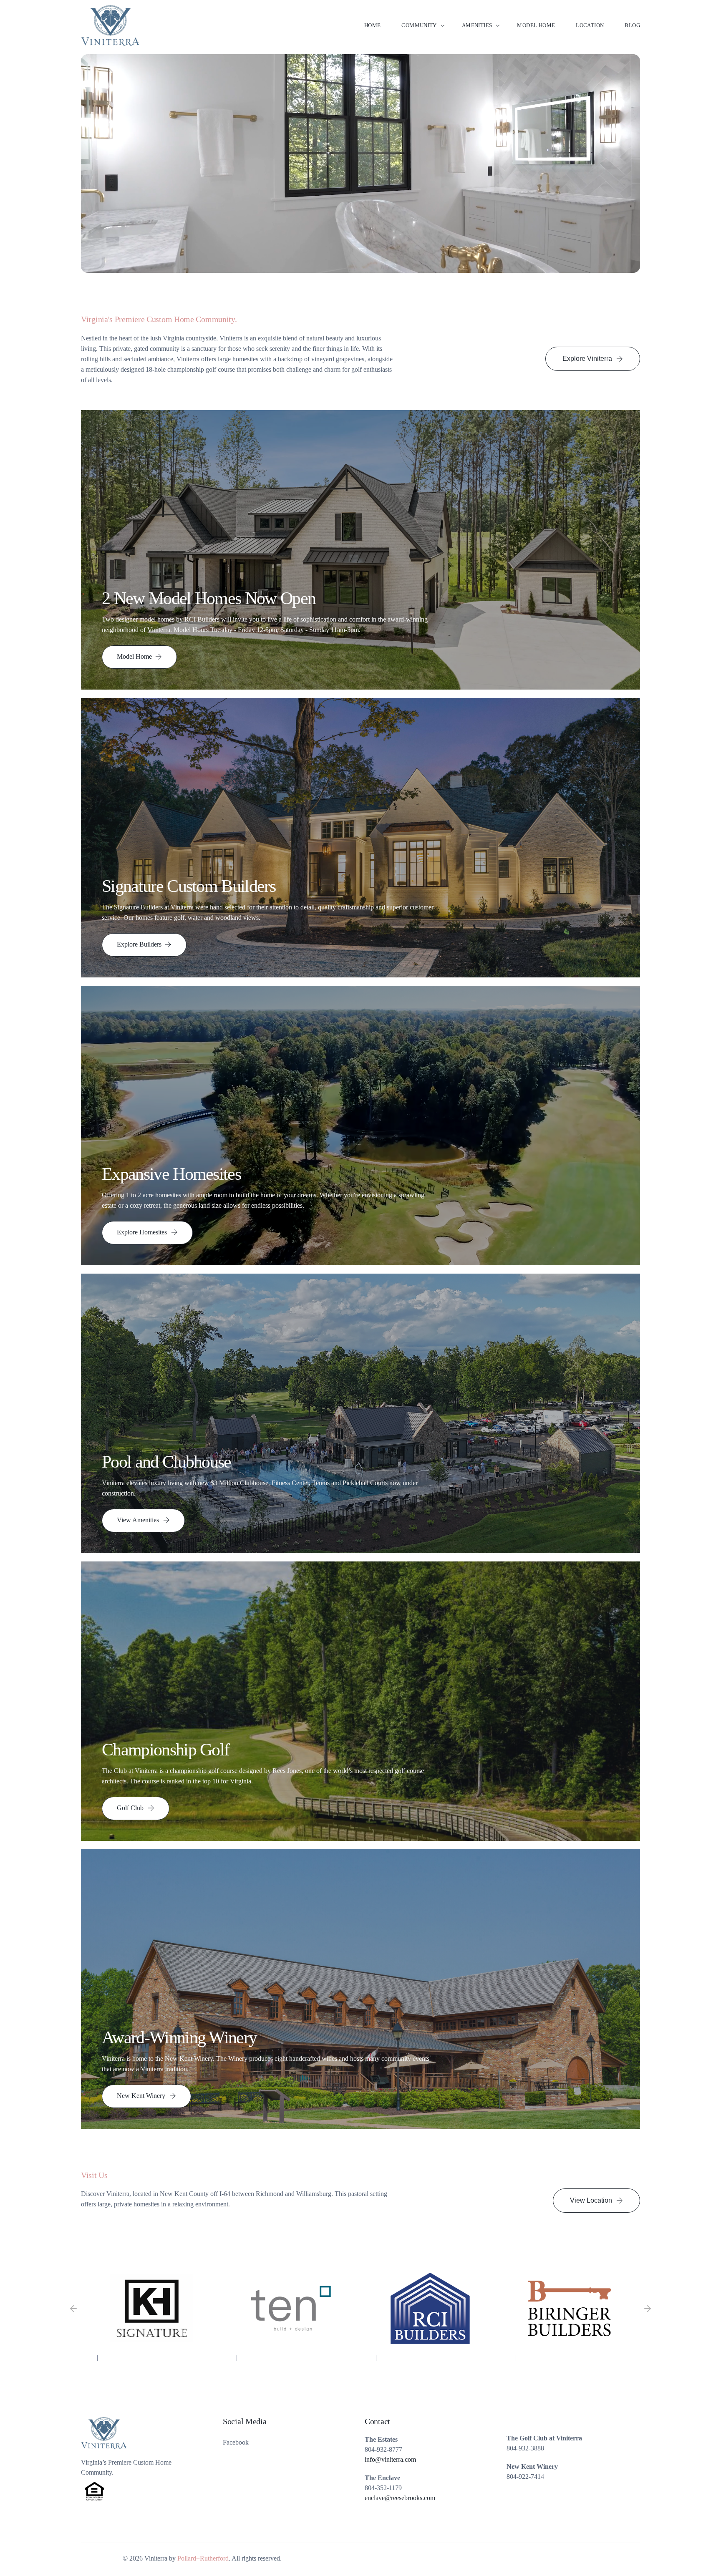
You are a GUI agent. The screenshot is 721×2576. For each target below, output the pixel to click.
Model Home (134, 656)
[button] (73, 2309)
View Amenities (138, 1520)
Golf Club (130, 1808)
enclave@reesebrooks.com (400, 2498)
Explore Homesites (142, 1232)
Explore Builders (139, 944)
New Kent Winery (141, 2096)
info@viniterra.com (390, 2459)
